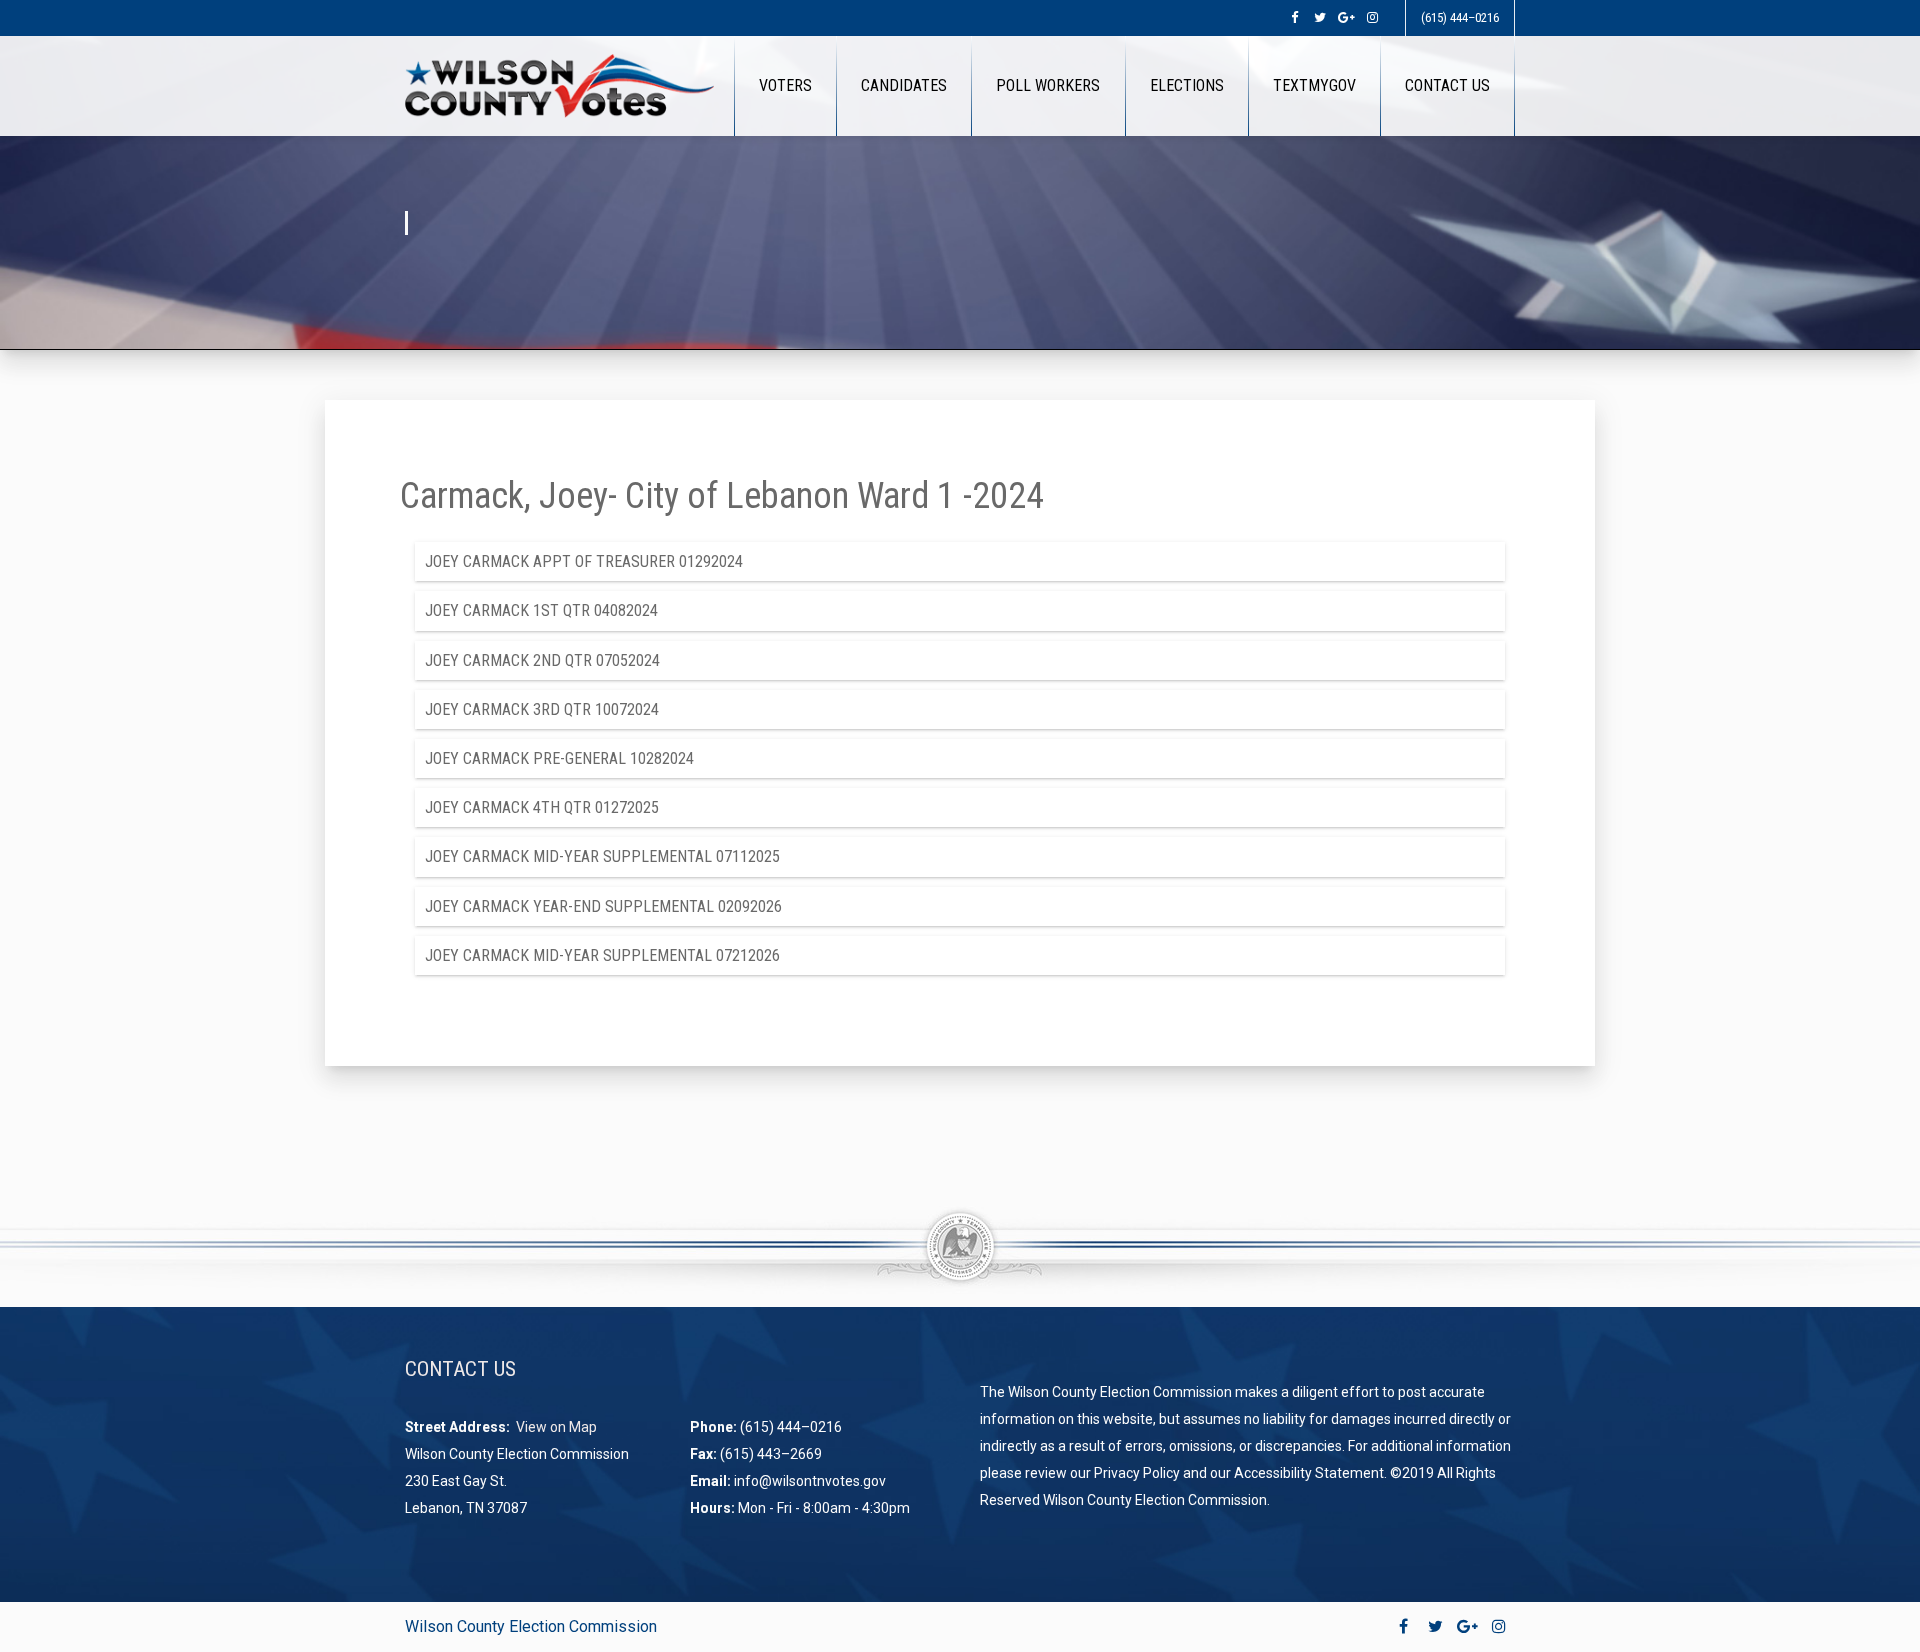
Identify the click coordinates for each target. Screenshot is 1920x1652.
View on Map (558, 1427)
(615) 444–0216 (1460, 17)
